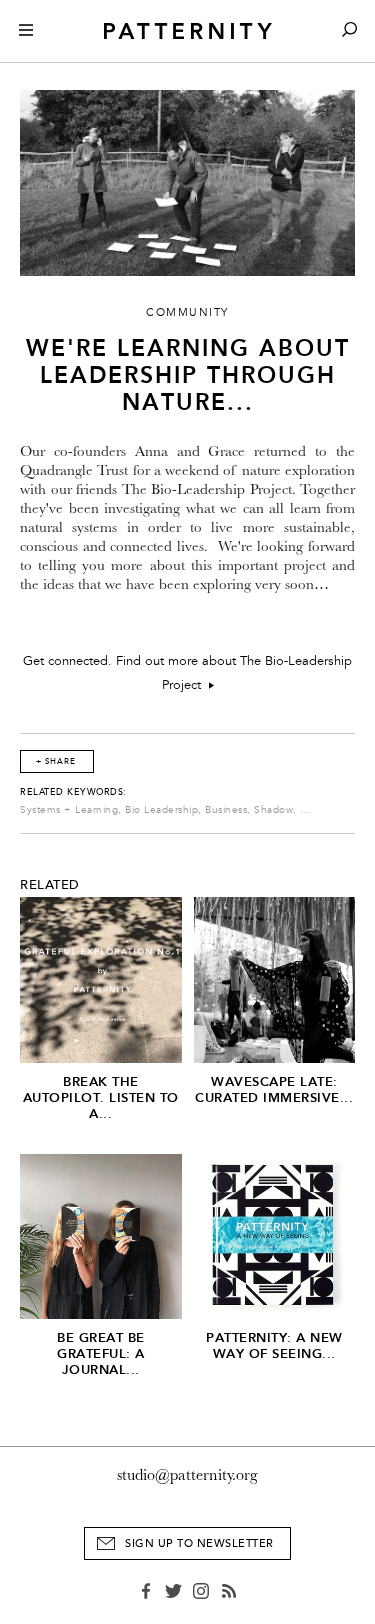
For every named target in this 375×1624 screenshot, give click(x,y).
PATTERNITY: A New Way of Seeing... (274, 1345)
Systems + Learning (69, 810)
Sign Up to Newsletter (199, 1543)
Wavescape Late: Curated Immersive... (274, 1089)
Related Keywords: (73, 792)
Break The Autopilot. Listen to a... (101, 1097)
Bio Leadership (161, 810)
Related (50, 885)
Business (226, 810)
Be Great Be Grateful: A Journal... (101, 1353)
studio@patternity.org (187, 1475)
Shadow (273, 810)
